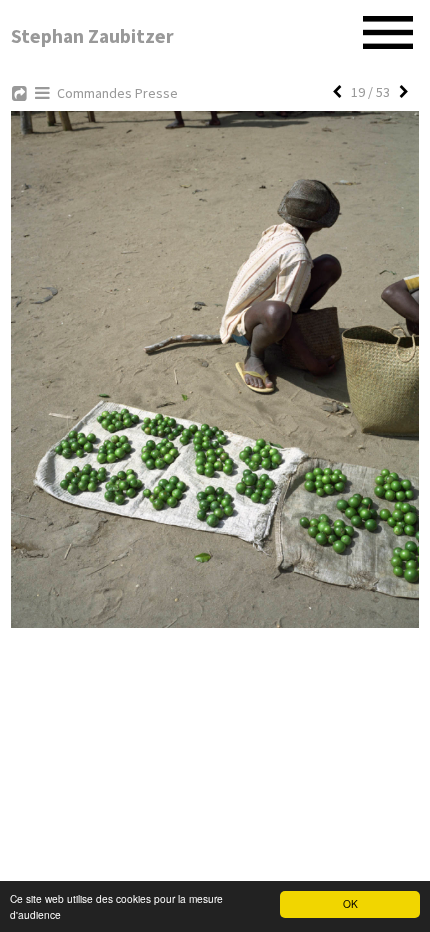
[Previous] (337, 92)
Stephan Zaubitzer (92, 36)
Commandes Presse (117, 93)
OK (350, 903)
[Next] (404, 92)
